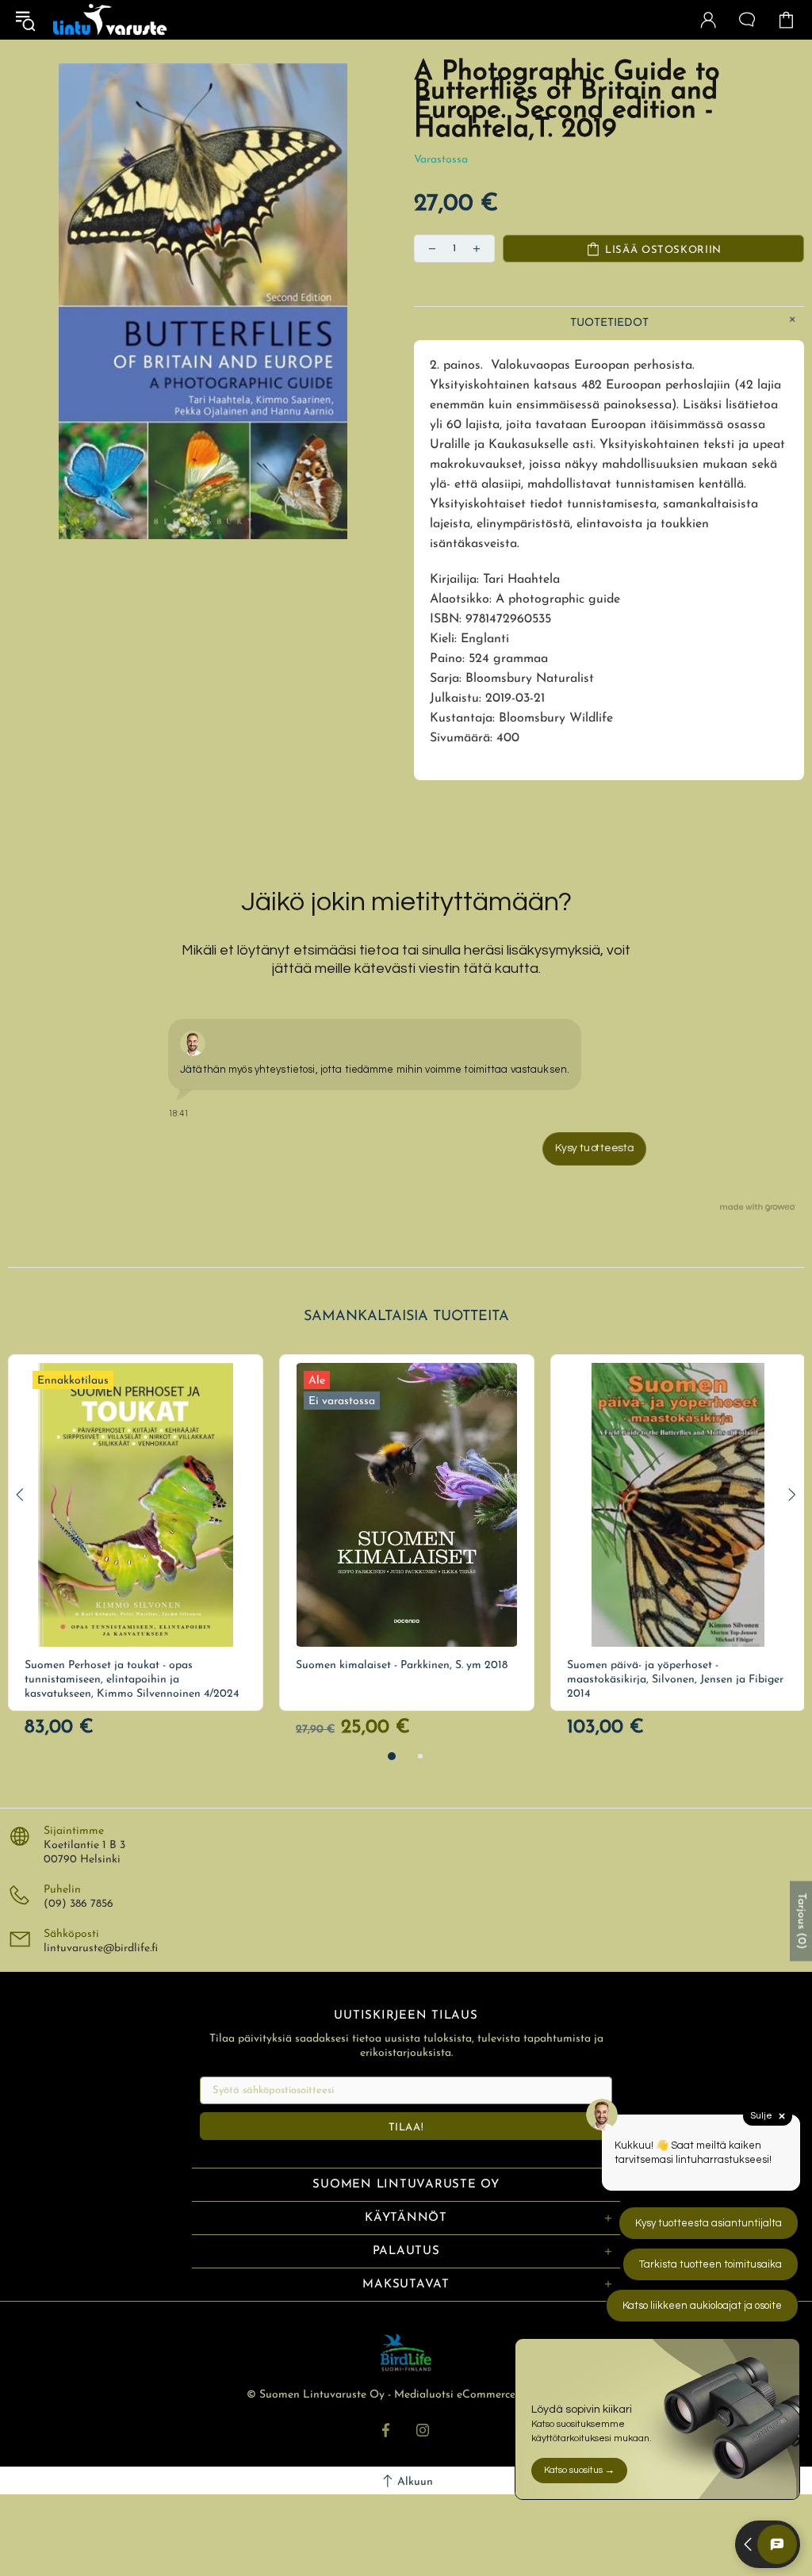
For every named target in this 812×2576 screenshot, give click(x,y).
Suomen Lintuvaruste (110, 20)
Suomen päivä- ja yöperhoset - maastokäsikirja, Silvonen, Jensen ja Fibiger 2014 (675, 1680)
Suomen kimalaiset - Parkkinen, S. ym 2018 (402, 1665)
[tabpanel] (136, 1533)
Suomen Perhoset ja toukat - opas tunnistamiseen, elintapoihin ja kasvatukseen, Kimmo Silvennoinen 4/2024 (132, 1680)
